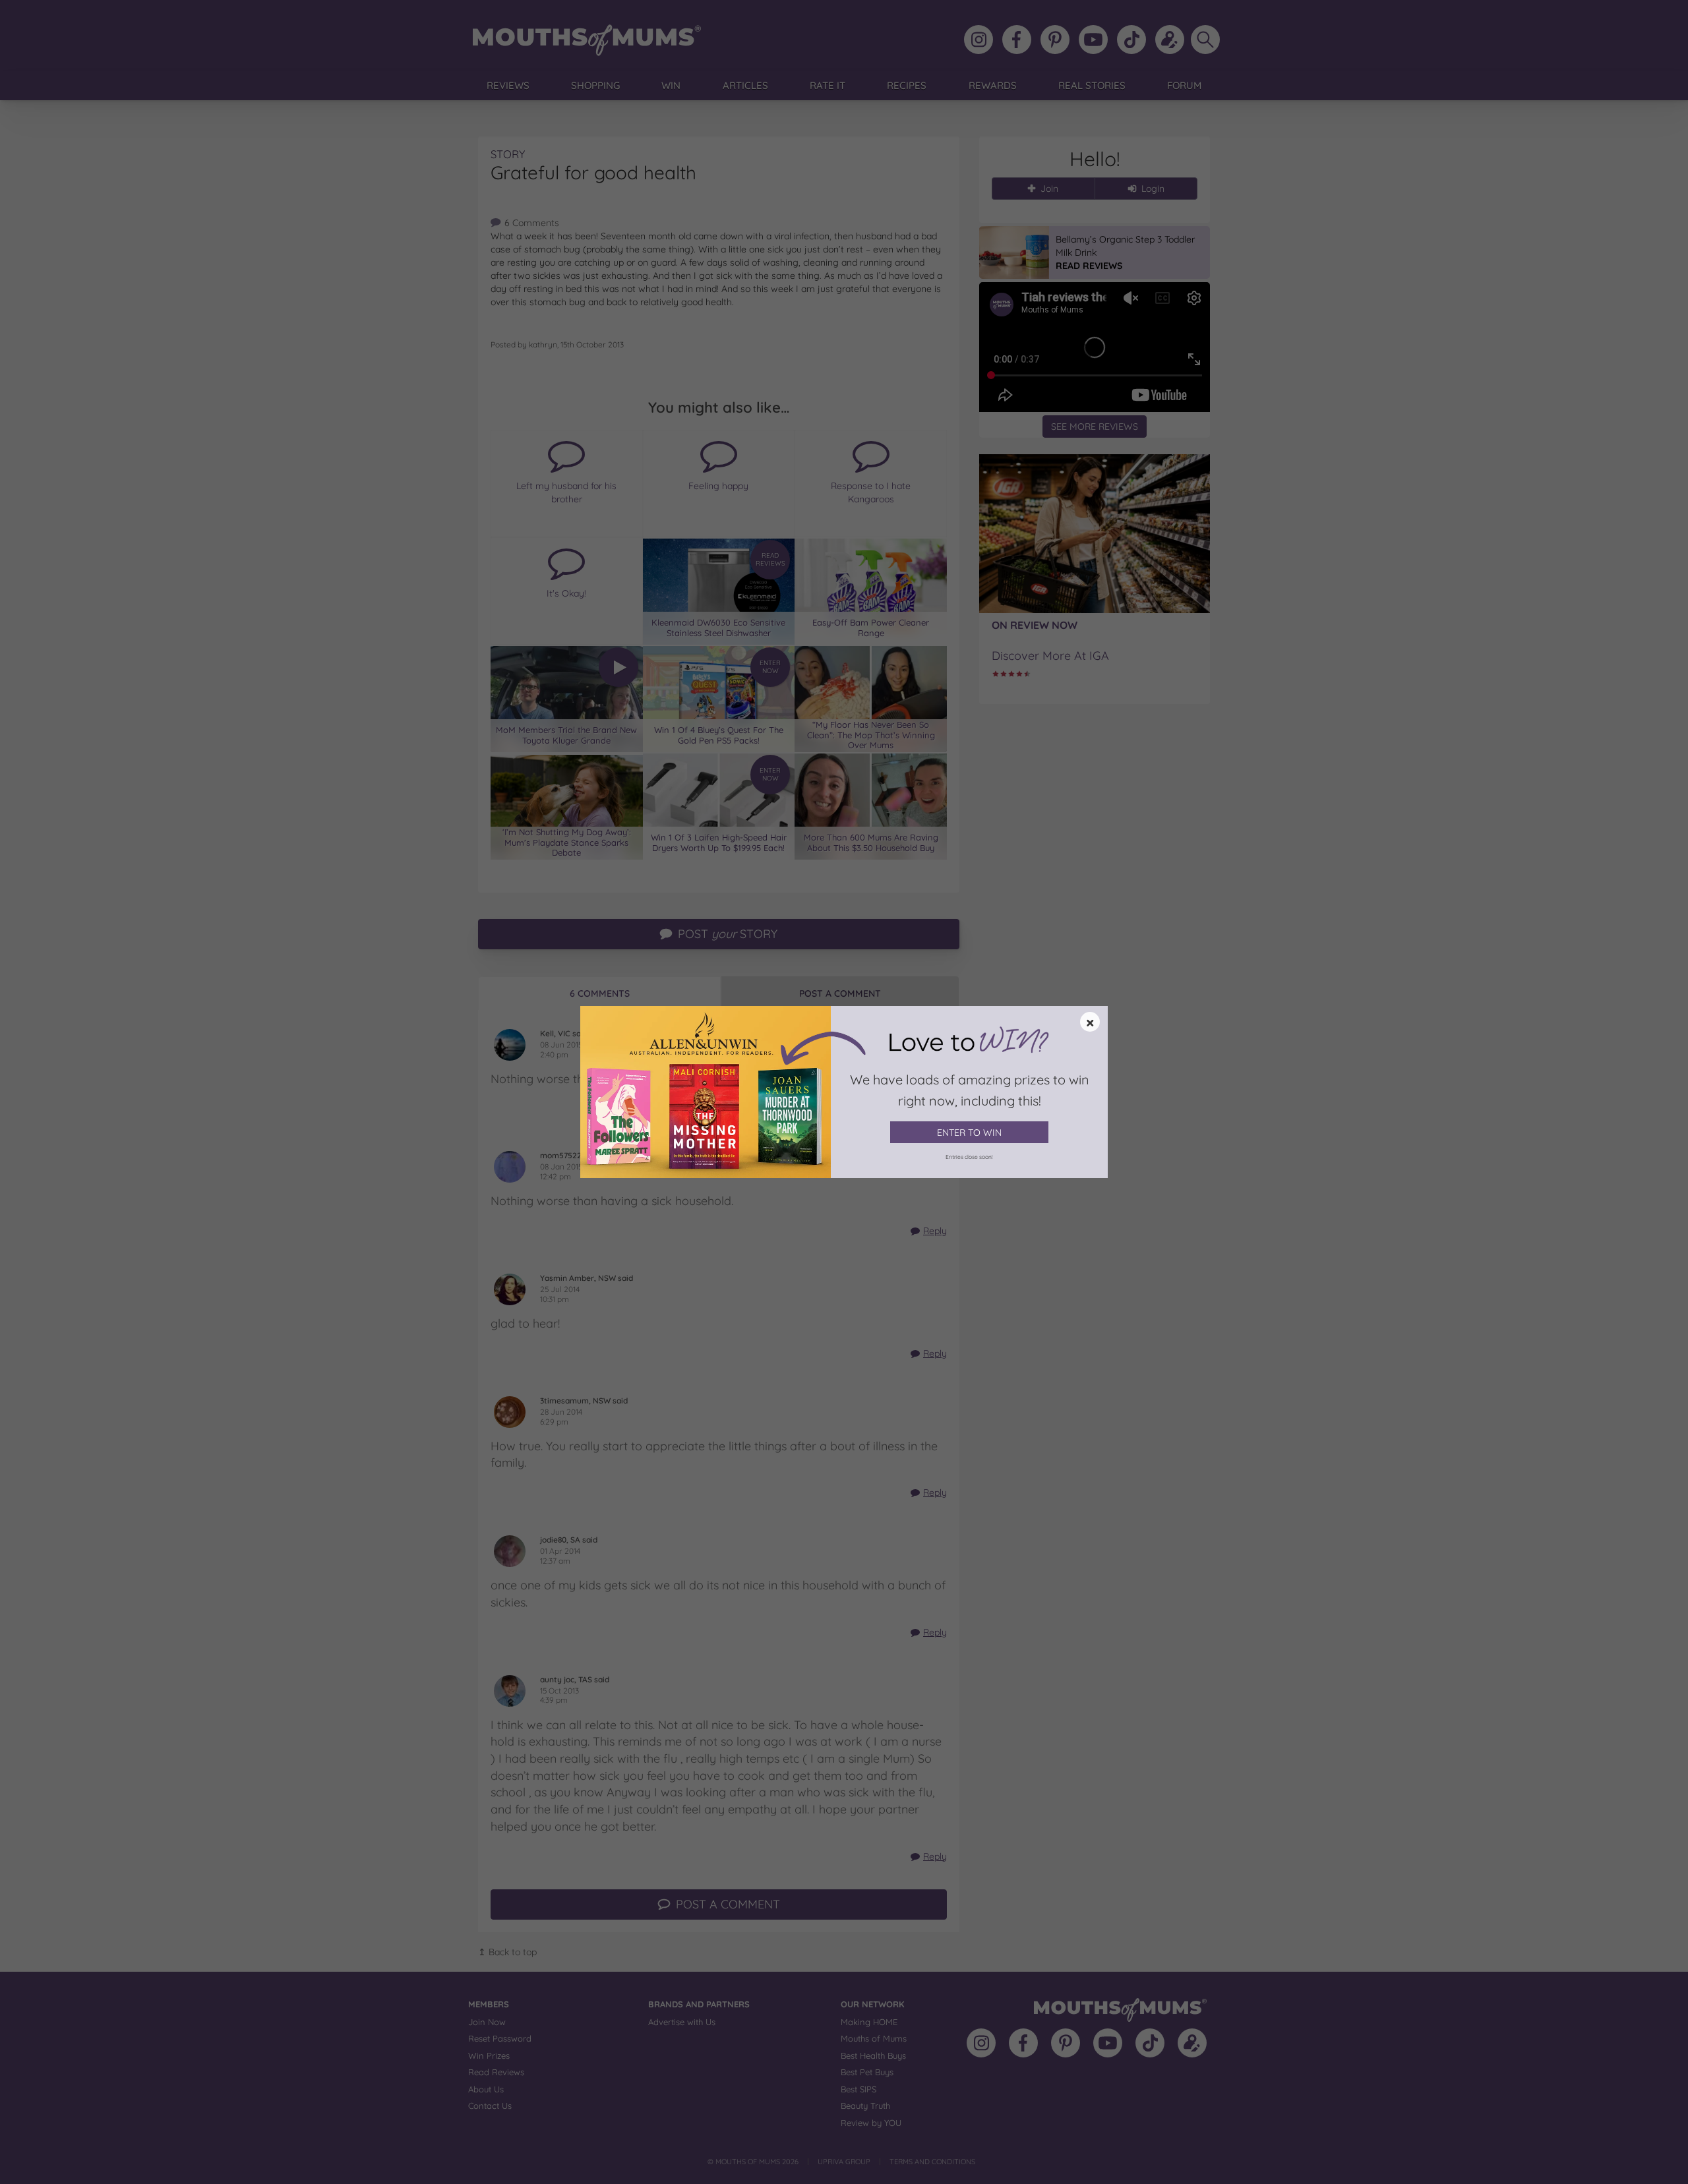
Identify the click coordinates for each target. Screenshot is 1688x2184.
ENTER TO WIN (969, 1133)
